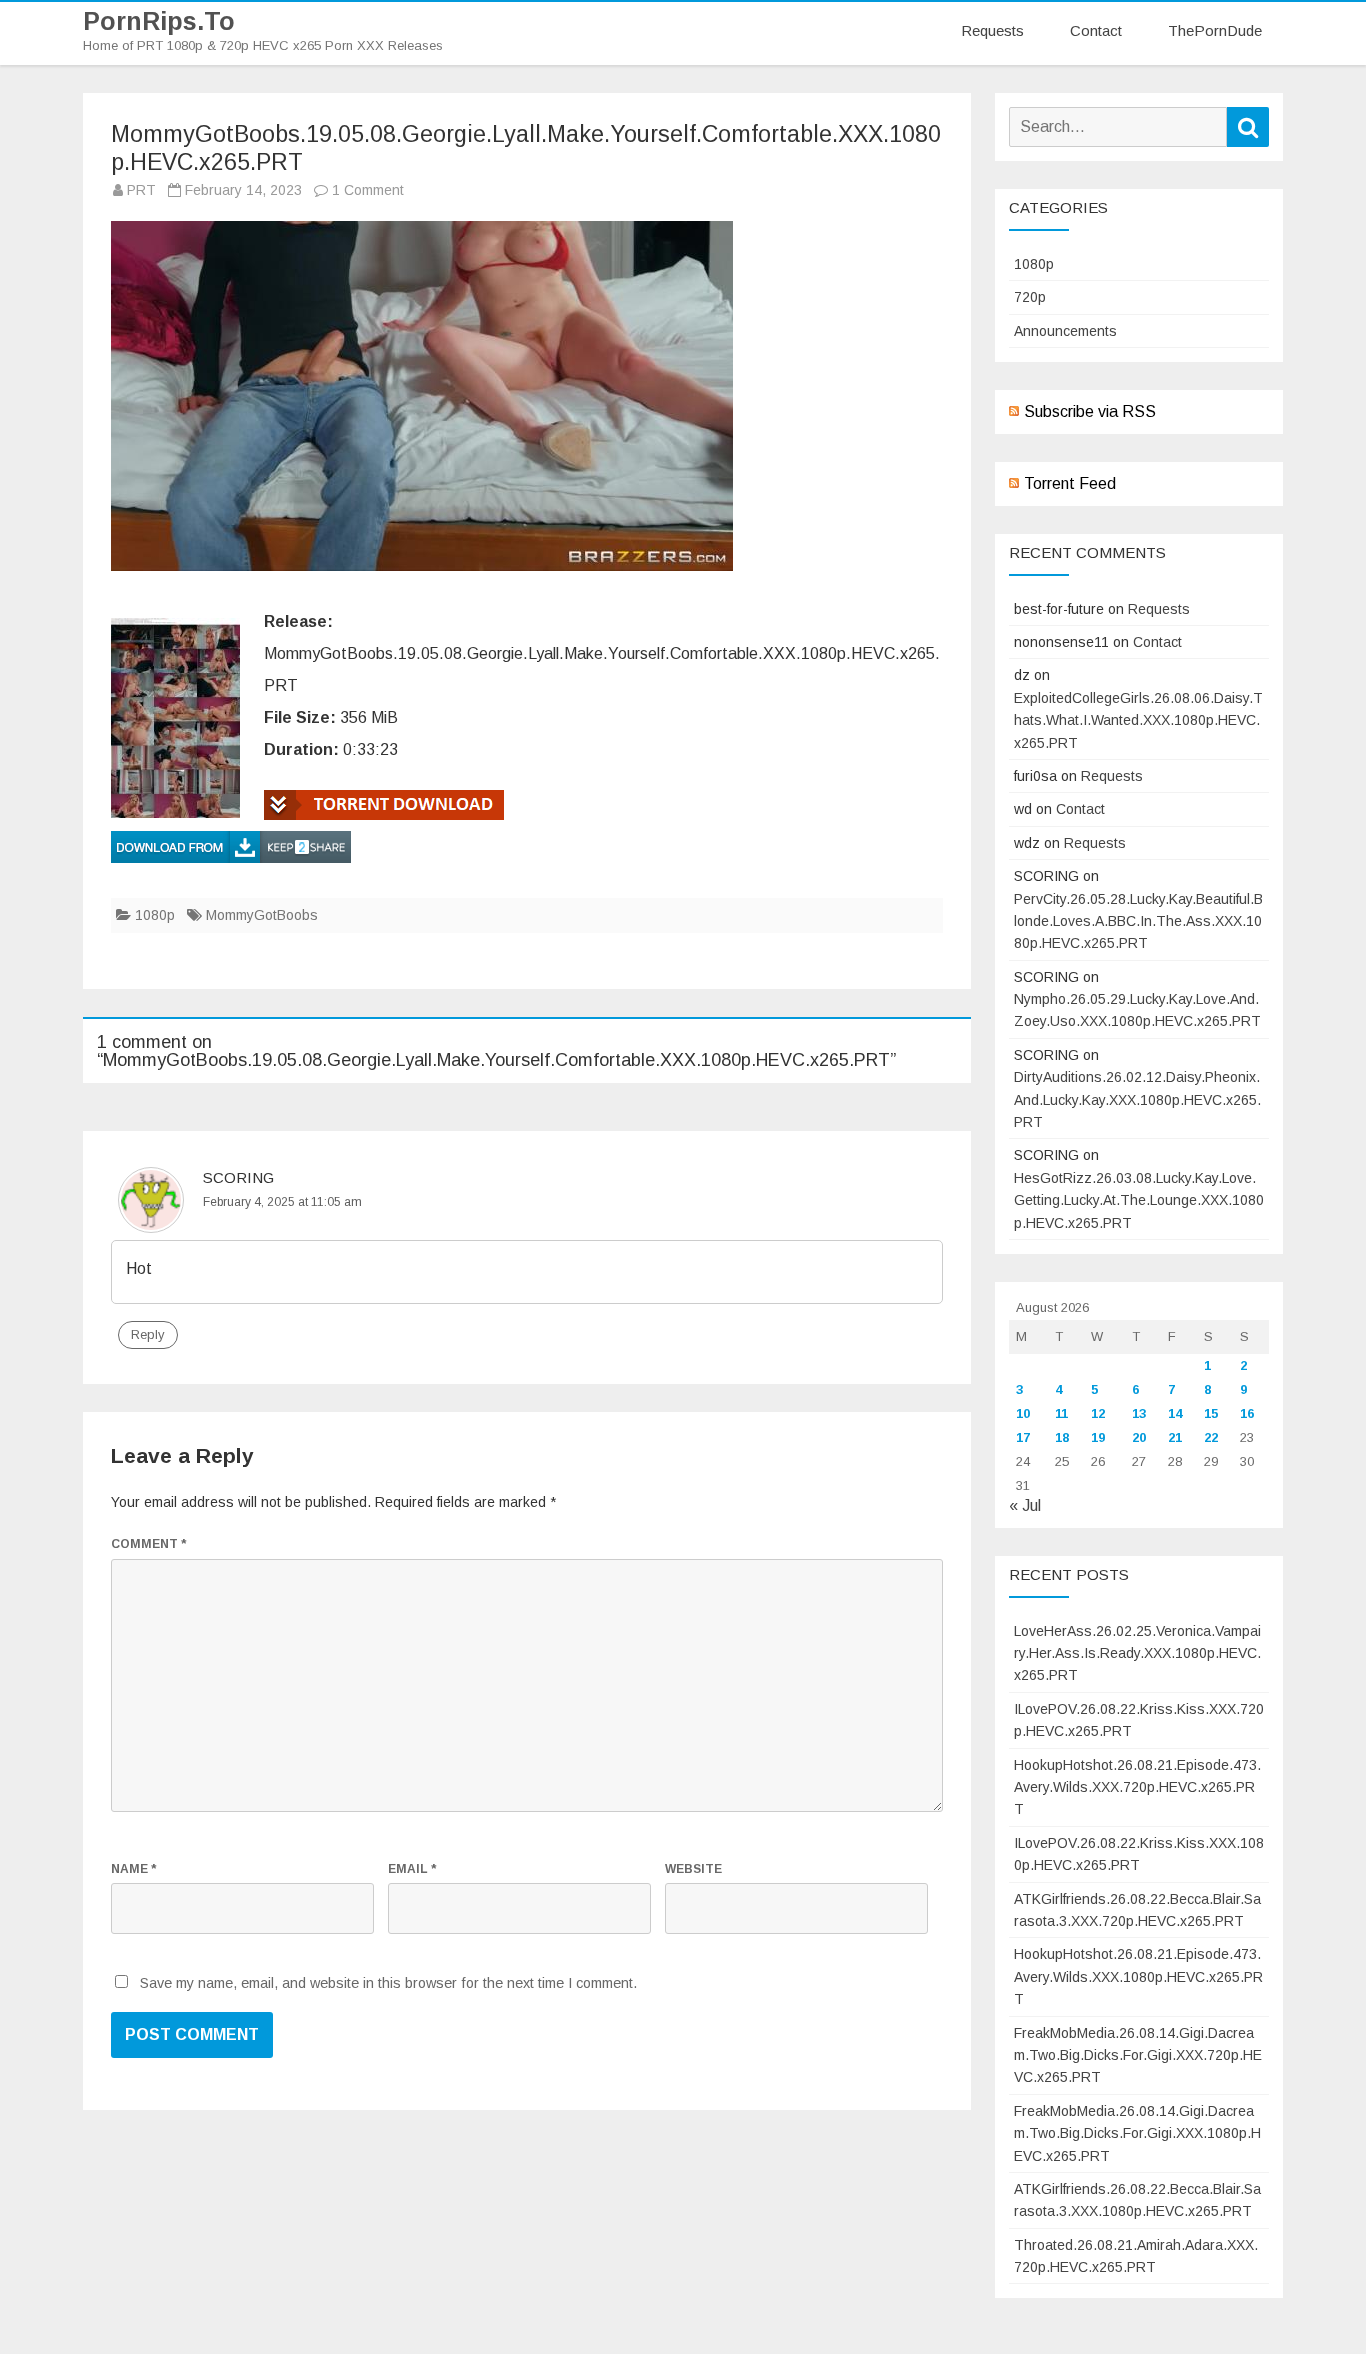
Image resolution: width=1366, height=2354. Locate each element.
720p (1030, 297)
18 (1062, 1437)
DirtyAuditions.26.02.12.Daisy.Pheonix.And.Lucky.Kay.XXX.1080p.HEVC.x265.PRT (1137, 1099)
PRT (141, 190)
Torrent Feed (1070, 483)
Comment (148, 1544)
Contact (1096, 30)
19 (1098, 1437)
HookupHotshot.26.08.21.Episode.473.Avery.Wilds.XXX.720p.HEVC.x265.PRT (1137, 1787)
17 (1023, 1437)
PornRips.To (159, 21)
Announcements (1065, 331)
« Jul (1025, 1505)
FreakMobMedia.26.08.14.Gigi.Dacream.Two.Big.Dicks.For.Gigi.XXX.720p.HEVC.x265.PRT (1138, 2055)
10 (1023, 1413)
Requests (992, 30)
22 (1211, 1437)
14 (1175, 1413)
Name (133, 1869)
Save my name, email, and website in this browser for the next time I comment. (388, 1983)
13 (1139, 1413)
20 (1139, 1437)
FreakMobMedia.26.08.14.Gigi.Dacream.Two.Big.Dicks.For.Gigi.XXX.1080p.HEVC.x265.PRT (1137, 2133)
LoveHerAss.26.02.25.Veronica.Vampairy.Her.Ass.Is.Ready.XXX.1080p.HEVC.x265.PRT (1137, 1653)
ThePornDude (1215, 30)
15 (1211, 1413)
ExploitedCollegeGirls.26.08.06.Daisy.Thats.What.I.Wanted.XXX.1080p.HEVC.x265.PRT (1138, 720)
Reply (148, 1334)
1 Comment (368, 190)
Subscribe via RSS (1090, 411)
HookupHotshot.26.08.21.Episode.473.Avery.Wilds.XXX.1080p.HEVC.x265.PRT (1138, 1976)
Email (412, 1869)
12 (1098, 1413)
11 (1061, 1413)
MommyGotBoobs (262, 915)
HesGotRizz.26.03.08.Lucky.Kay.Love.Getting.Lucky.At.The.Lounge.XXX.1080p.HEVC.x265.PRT (1139, 1200)
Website (693, 1869)
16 (1247, 1413)
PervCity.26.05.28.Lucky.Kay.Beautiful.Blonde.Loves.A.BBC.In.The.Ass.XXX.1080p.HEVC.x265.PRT (1138, 921)
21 (1175, 1437)
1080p (155, 915)
